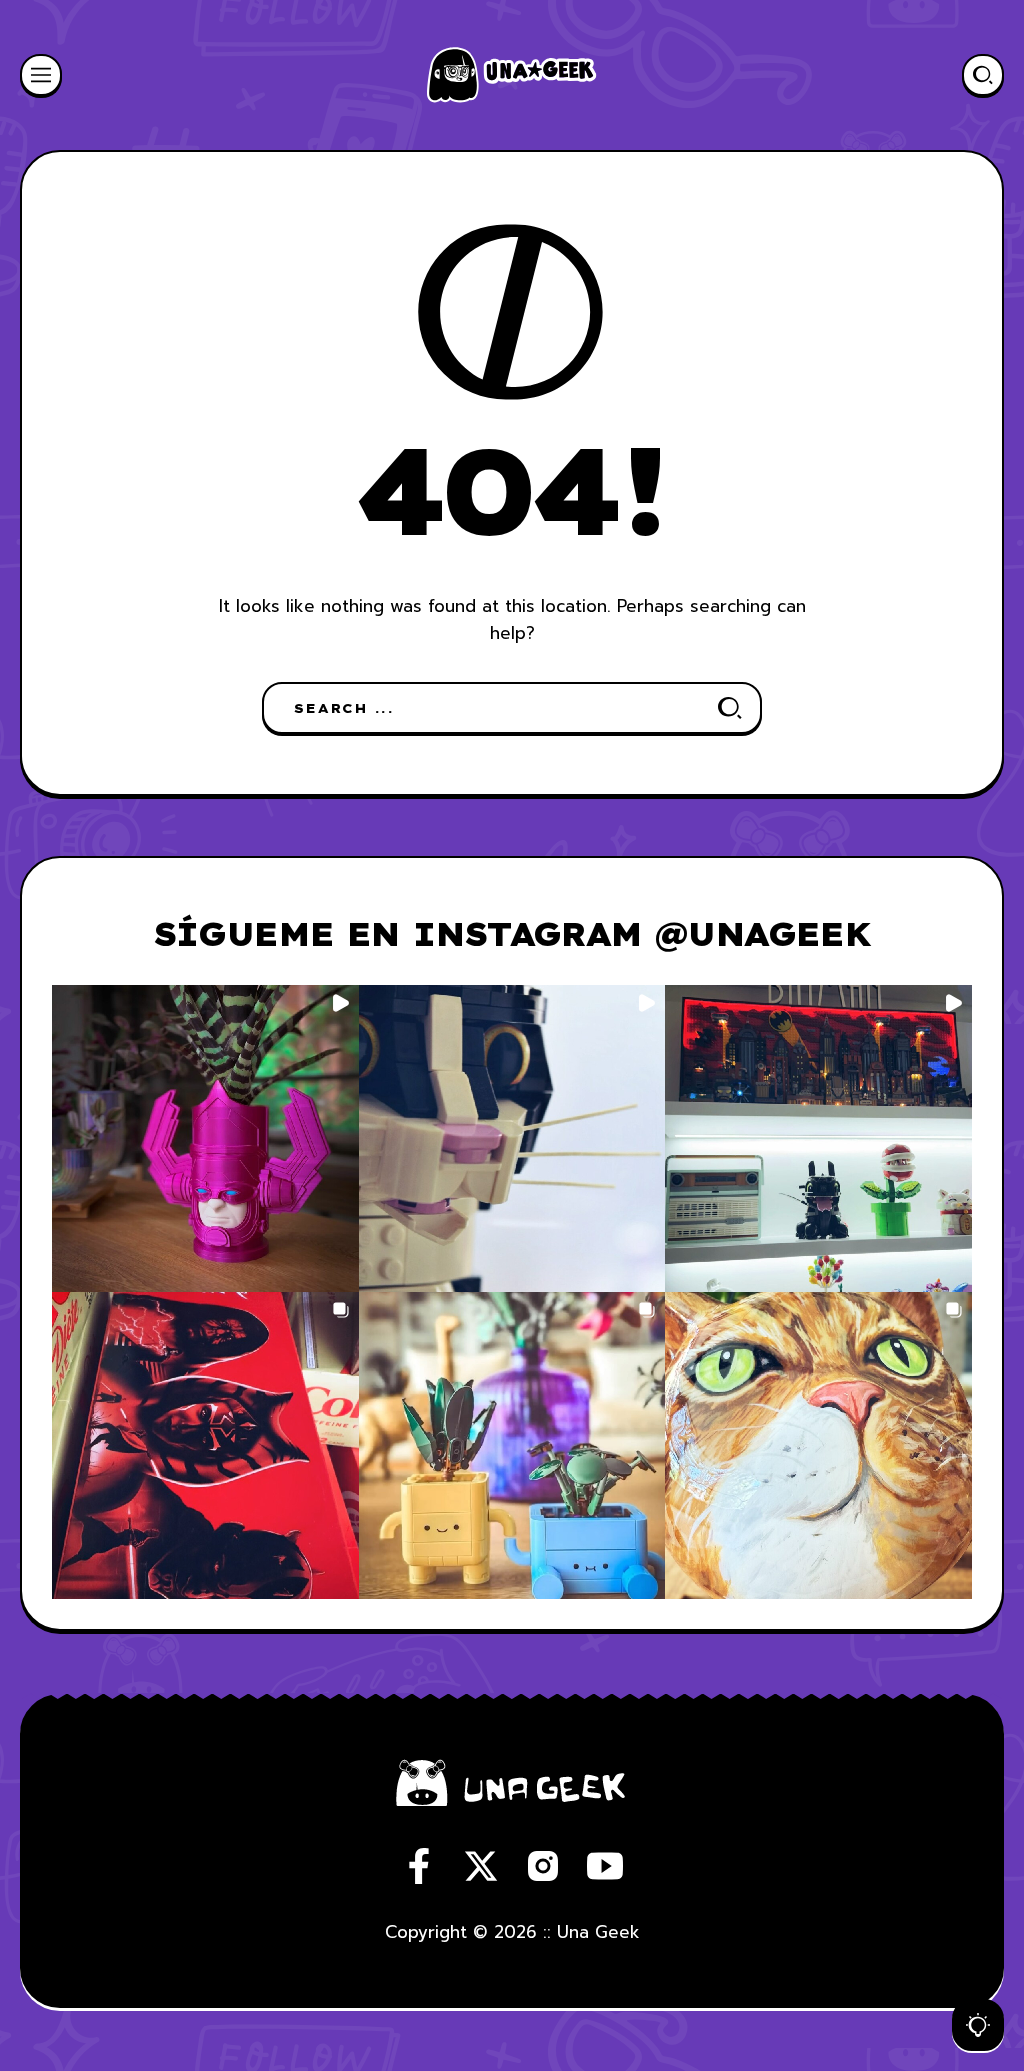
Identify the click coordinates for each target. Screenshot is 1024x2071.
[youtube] (605, 1866)
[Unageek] (512, 75)
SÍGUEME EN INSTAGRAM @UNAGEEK (512, 934)
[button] (205, 1138)
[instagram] (543, 1866)
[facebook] (419, 1866)
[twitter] (481, 1866)
